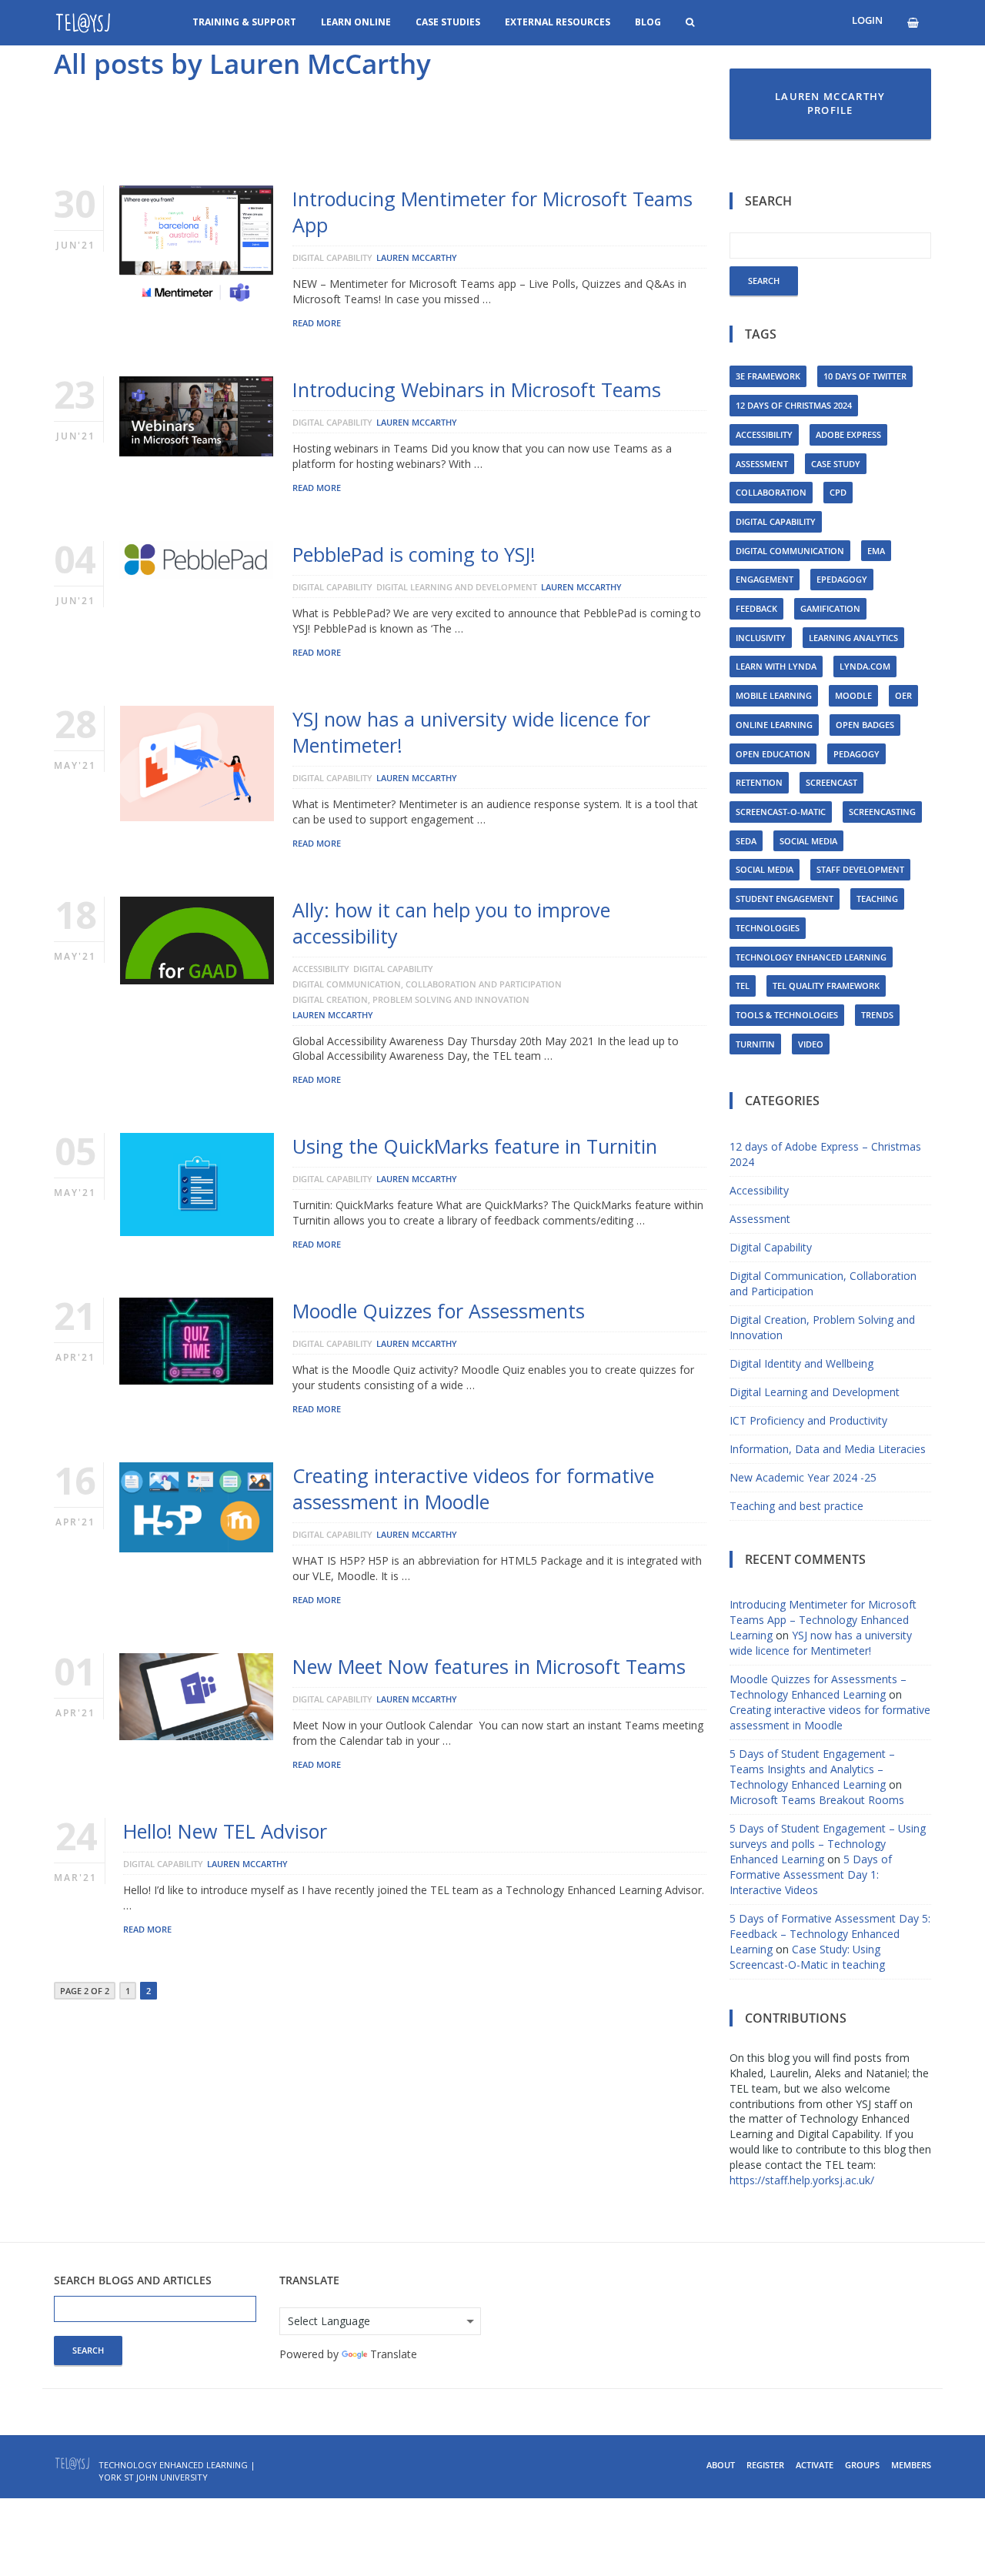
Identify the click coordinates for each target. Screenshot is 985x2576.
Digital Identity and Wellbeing (801, 1363)
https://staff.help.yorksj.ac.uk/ (802, 2180)
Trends (877, 1015)
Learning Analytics (853, 638)
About (721, 2465)
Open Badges (865, 725)
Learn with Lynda (776, 666)
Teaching (877, 899)
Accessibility (321, 969)
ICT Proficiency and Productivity (808, 1420)
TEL (743, 986)
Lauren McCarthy (417, 257)
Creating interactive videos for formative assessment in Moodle (473, 1488)
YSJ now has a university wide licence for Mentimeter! (821, 1643)
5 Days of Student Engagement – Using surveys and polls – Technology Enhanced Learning (828, 1844)
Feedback (756, 608)
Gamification (830, 608)
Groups (862, 2465)
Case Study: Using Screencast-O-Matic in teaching (807, 1957)
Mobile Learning (774, 695)
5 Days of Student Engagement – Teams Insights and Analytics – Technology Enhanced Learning (812, 1769)
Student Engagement (785, 899)
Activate (815, 2465)
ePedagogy (842, 579)
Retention (759, 782)
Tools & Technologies (787, 1015)
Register (765, 2465)
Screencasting (882, 812)
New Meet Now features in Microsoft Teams (489, 1666)
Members (911, 2465)
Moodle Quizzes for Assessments (439, 1311)
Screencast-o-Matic (781, 812)
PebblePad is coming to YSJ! (414, 554)
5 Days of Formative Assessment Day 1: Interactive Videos (811, 1874)
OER (903, 695)
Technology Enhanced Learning (811, 957)
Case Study (836, 464)
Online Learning (774, 725)
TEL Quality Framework (826, 986)
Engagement (765, 579)
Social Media (808, 841)
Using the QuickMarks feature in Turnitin (475, 1146)
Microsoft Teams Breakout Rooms (817, 1800)
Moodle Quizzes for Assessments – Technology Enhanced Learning (818, 1687)
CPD (838, 492)
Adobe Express (848, 434)
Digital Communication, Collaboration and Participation (427, 984)
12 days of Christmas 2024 (794, 405)
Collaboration (771, 492)
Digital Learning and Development (457, 587)
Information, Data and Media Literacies (828, 1449)
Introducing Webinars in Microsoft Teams (477, 389)
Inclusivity (761, 638)
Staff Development (860, 869)
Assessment (762, 464)
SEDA (746, 841)
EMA (876, 551)
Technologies (768, 928)
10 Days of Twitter (865, 376)
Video (811, 1044)
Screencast (831, 782)
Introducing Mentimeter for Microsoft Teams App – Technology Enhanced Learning (823, 1620)
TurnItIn (755, 1044)
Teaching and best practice (796, 1506)
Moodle (853, 695)
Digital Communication (790, 551)
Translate (394, 2354)
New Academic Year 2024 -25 (803, 1477)
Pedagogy (856, 754)
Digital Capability (332, 257)
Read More (317, 323)
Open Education (773, 754)
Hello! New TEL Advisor (225, 1831)
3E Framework (768, 376)
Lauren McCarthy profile (830, 104)
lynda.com (865, 666)
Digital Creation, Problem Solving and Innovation (411, 999)
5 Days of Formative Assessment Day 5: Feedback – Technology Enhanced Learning (830, 1934)
